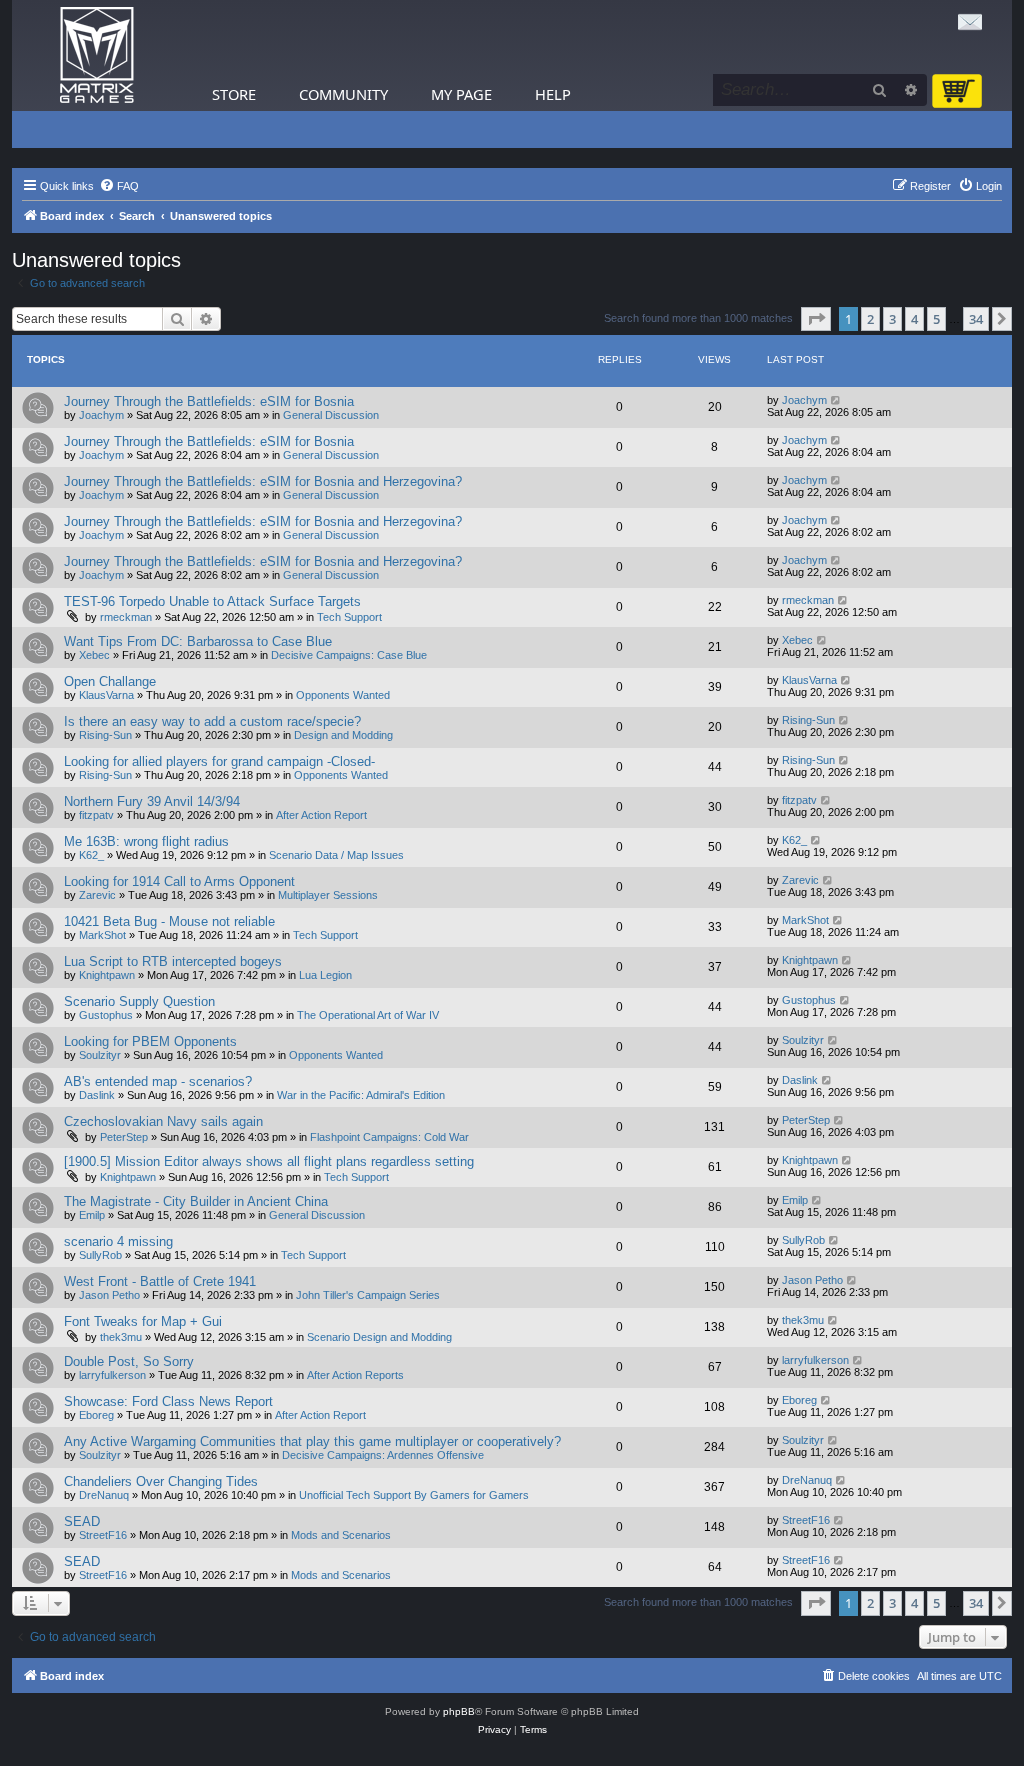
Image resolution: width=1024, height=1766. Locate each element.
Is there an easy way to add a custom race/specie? (212, 721)
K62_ (91, 855)
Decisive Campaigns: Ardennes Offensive (383, 1455)
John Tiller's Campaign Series (368, 1295)
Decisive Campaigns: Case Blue (349, 655)
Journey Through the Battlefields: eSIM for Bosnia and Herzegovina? (263, 481)
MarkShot (102, 935)
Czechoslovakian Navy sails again (163, 1121)
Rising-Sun (105, 735)
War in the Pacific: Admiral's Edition (361, 1095)
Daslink (97, 1095)
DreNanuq (104, 1495)
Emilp (92, 1215)
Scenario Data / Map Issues (336, 855)
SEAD (82, 1521)
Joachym (101, 415)
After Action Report (321, 815)
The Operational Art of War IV (368, 1015)
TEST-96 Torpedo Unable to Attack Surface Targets (212, 601)
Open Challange (110, 681)
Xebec (94, 655)
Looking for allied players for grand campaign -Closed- (219, 761)
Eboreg (96, 1415)
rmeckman (126, 617)
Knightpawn (107, 975)
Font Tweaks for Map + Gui (143, 1321)
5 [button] (936, 319)
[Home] (97, 55)
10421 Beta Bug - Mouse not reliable (169, 921)
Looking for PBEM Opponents (150, 1041)
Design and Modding (343, 735)
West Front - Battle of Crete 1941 (160, 1281)
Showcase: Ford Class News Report (168, 1401)
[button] (816, 319)
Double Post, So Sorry (129, 1361)
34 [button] (976, 319)
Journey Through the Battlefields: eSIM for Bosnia (209, 401)
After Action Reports (355, 1375)
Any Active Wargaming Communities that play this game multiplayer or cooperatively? (312, 1441)
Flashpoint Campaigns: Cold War (389, 1137)
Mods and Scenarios (341, 1535)
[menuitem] (119, 186)
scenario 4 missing (118, 1241)
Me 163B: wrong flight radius (146, 841)
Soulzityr (100, 1055)
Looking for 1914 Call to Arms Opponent (179, 881)
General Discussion (331, 415)
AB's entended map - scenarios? (158, 1081)
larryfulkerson (112, 1375)
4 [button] (914, 319)
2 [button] (870, 319)
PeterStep (124, 1137)
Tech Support (349, 617)
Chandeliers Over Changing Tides (161, 1481)
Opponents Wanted (343, 695)
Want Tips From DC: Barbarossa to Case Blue (198, 641)
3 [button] (892, 319)
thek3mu (121, 1337)
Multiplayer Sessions (328, 895)
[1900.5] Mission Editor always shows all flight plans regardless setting (269, 1161)
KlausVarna (106, 695)
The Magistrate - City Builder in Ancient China (196, 1201)
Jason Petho (109, 1295)
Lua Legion (325, 975)
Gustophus (106, 1015)
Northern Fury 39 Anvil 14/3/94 (152, 801)
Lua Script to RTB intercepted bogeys (173, 961)
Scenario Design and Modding (379, 1337)
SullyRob (100, 1255)
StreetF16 (103, 1535)
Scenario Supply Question (139, 1001)
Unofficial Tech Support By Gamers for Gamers (414, 1495)
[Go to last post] (836, 400)
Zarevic (97, 895)
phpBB (459, 1711)
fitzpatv (96, 815)
